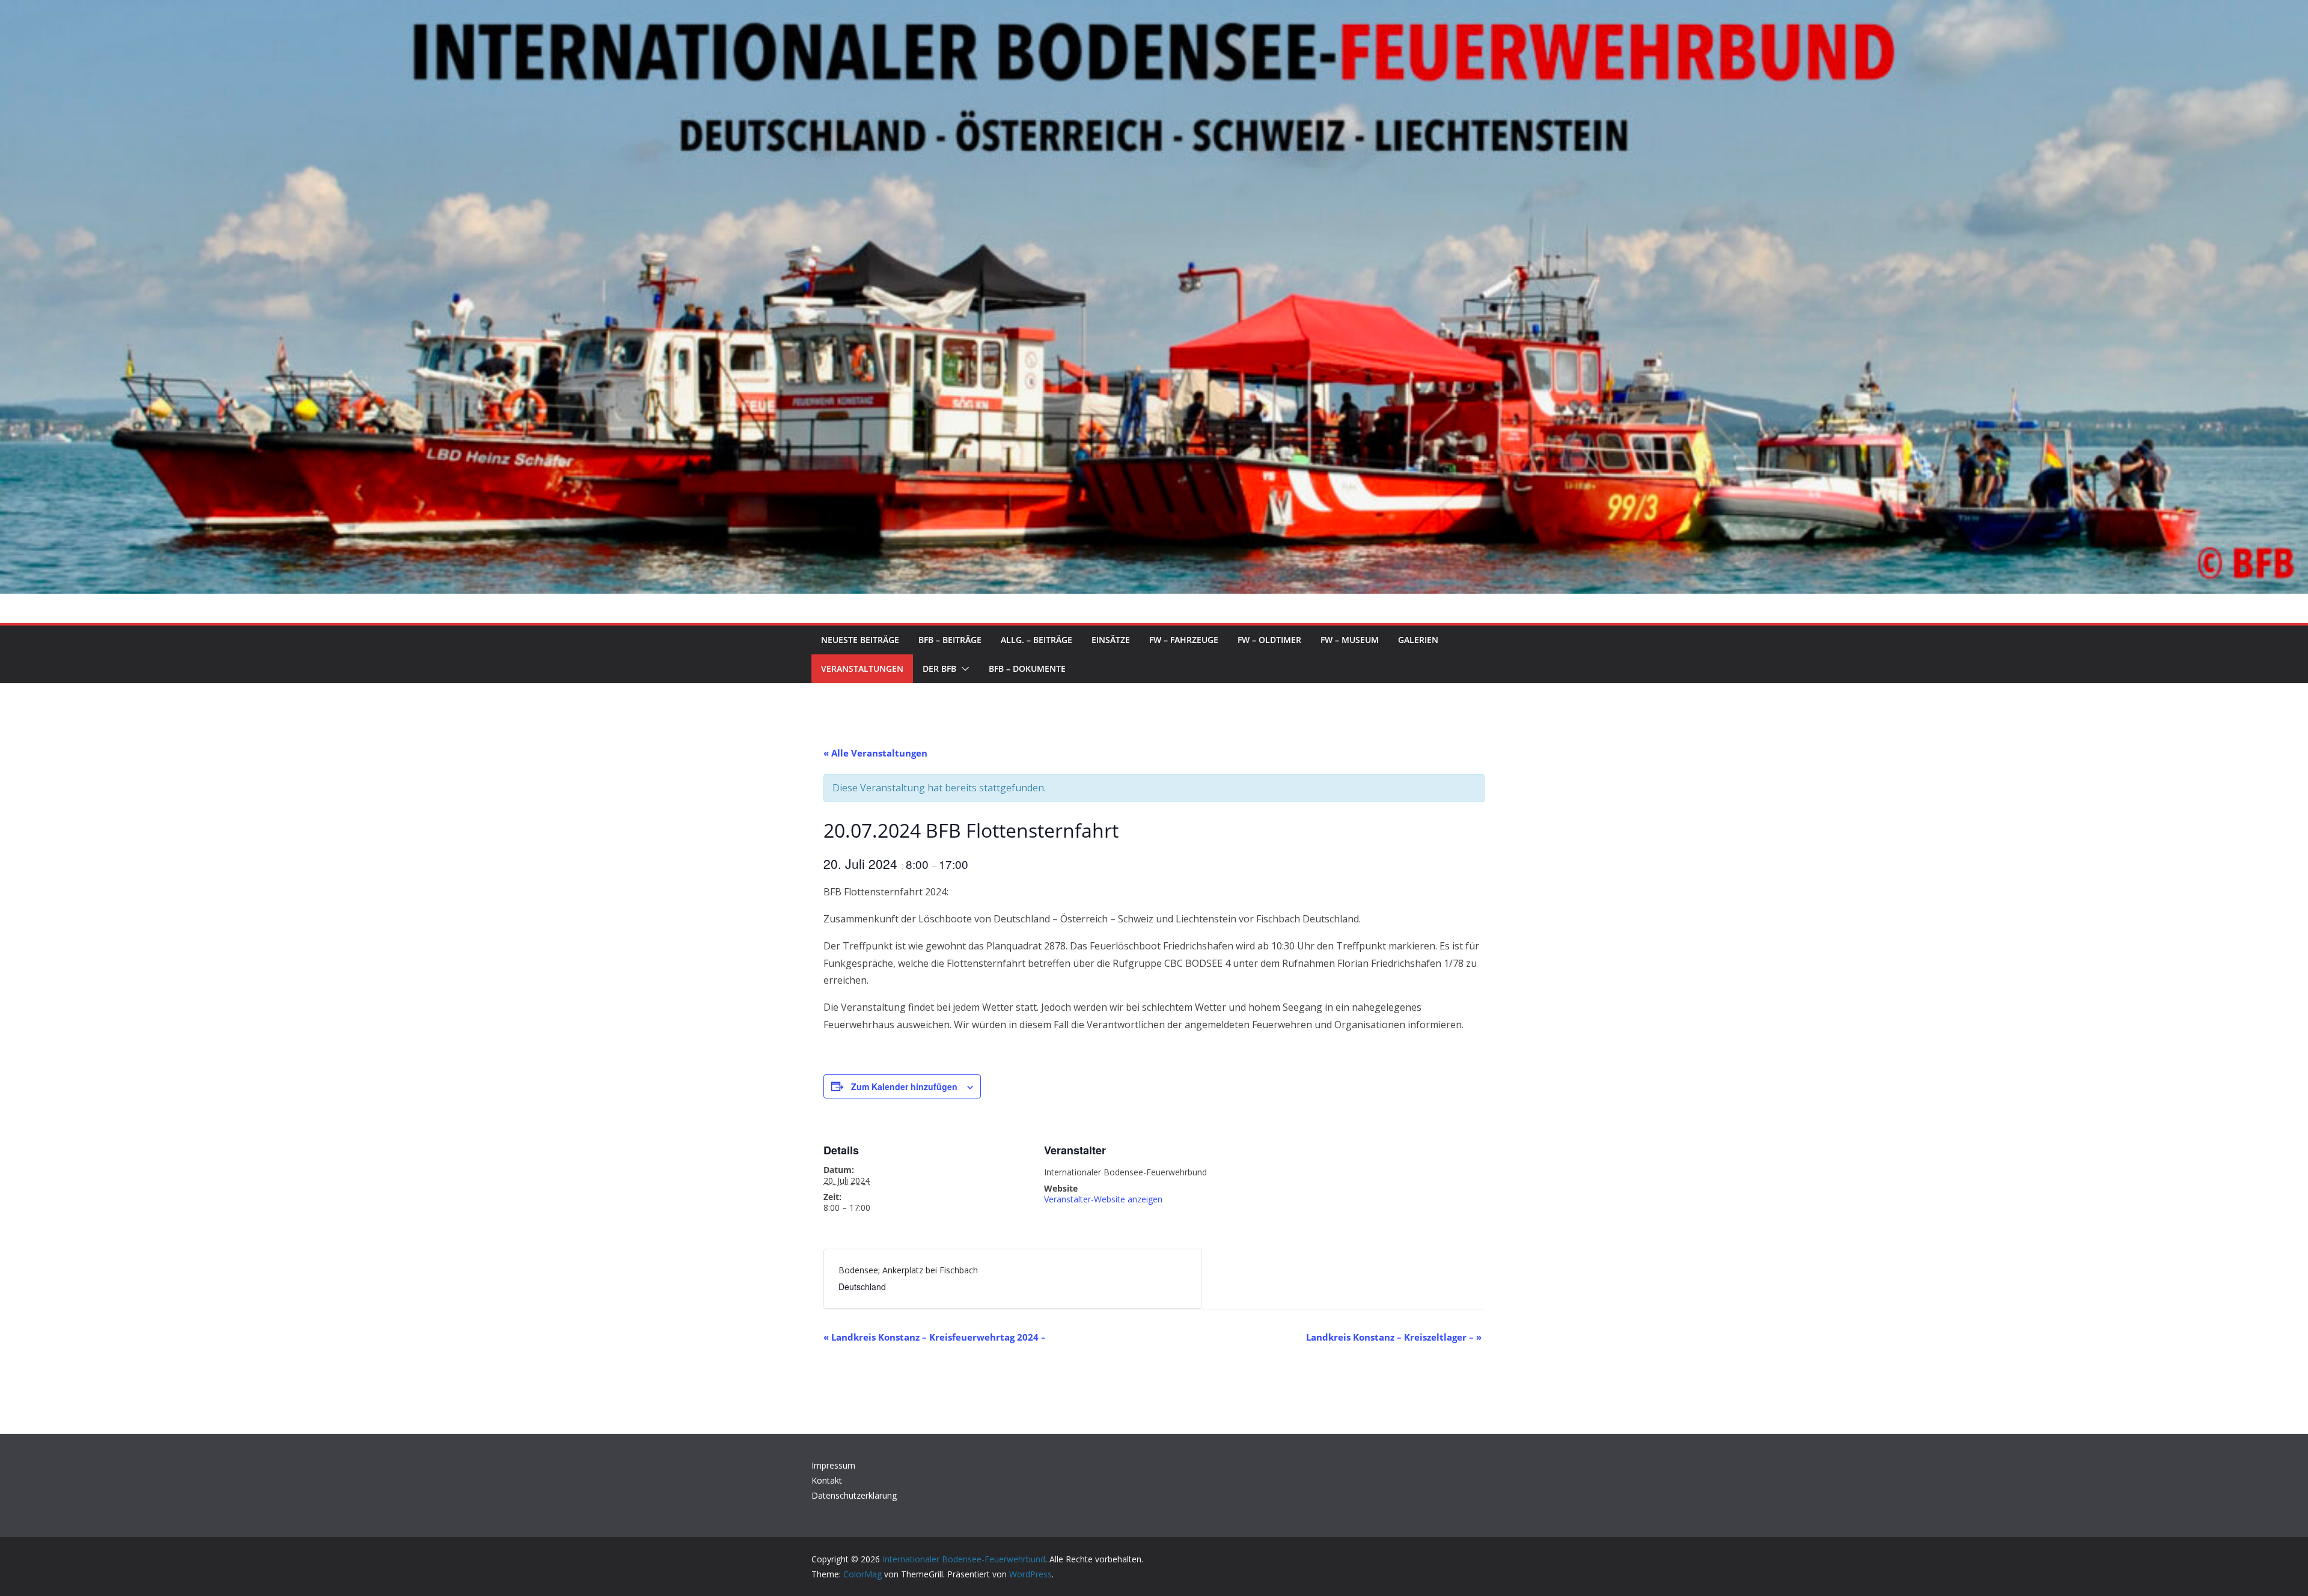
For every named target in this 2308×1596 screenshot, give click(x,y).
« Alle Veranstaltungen (875, 753)
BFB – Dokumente (1027, 669)
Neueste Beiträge (860, 640)
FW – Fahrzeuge (1184, 640)
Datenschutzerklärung (854, 1495)
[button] (963, 669)
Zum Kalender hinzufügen (904, 1086)
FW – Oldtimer (1269, 640)
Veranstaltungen (862, 669)
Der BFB (939, 669)
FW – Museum (1350, 640)
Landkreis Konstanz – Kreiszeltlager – (1394, 1337)
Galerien (1418, 640)
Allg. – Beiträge (1036, 640)
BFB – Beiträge (950, 640)
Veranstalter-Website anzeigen (1103, 1199)
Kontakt (827, 1480)
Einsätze (1111, 640)
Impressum (833, 1465)
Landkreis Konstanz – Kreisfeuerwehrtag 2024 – (935, 1337)
